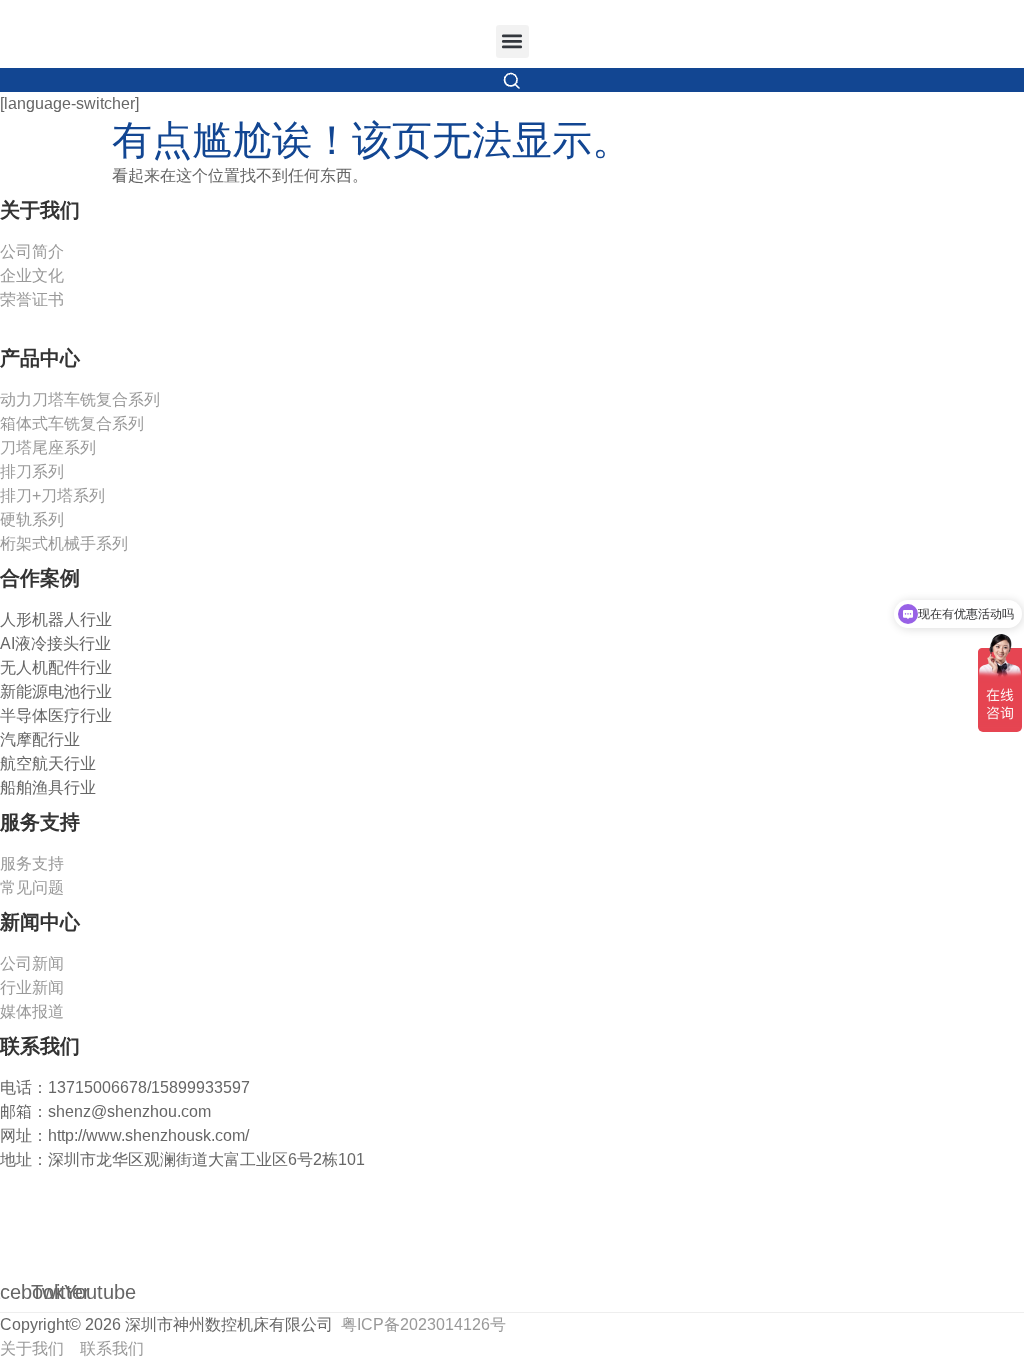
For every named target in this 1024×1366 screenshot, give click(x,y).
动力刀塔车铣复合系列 (80, 399)
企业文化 (32, 275)
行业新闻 (32, 987)
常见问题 (32, 887)
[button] (512, 41)
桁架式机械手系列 (64, 543)
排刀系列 (32, 471)
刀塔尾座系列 (48, 447)
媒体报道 (32, 1011)
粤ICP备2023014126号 (423, 1324)
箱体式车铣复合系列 (72, 423)
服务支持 (32, 863)
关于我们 (34, 1348)
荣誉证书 (32, 299)
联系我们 (112, 1348)
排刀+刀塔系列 (52, 495)
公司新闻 (32, 963)
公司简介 (32, 251)
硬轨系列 (32, 519)
